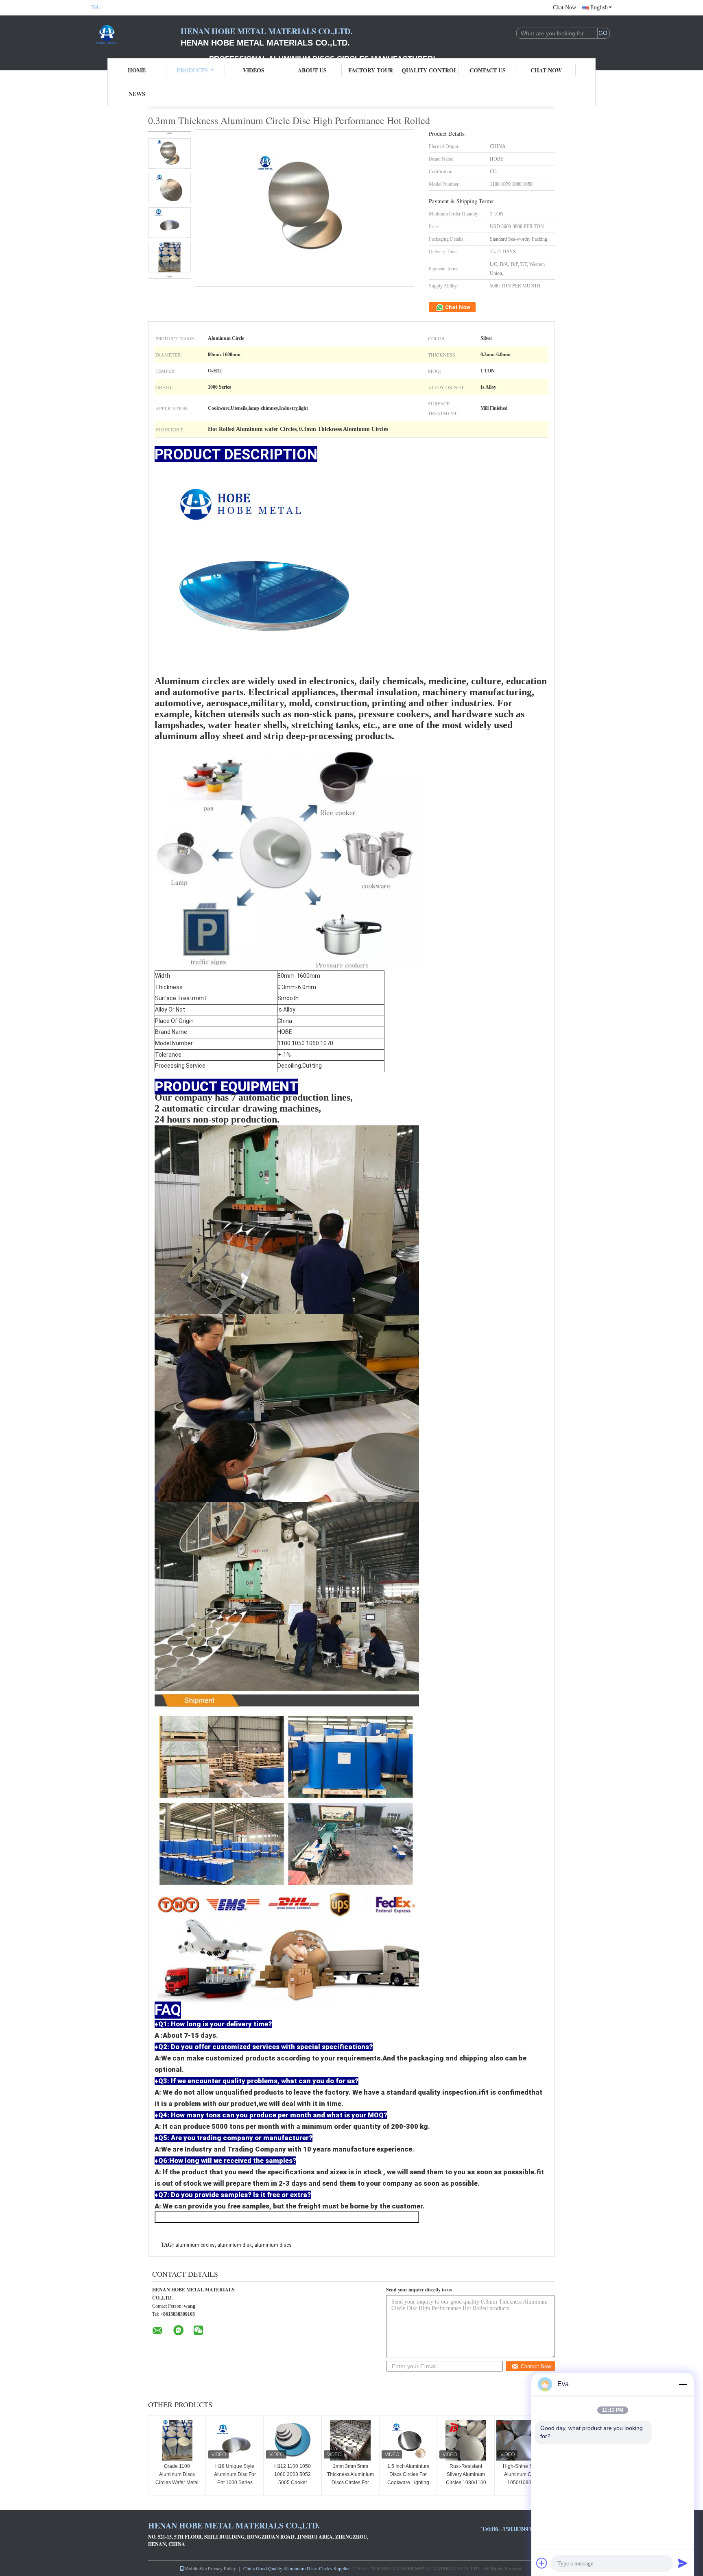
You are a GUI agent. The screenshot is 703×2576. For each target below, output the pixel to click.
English (599, 8)
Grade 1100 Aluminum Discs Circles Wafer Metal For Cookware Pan (177, 2478)
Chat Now (564, 8)
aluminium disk (235, 2245)
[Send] (683, 2563)
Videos (254, 70)
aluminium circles (195, 2245)
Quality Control (429, 70)
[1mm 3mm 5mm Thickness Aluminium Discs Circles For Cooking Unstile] (350, 2440)
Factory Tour (371, 70)
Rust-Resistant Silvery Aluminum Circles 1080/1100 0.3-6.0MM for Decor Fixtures (466, 2482)
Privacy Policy (222, 2568)
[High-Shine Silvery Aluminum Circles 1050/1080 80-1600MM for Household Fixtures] (524, 2440)
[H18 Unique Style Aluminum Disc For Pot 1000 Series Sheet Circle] (235, 2440)
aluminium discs (273, 2245)
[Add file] (542, 2563)
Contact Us (488, 70)
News (137, 94)
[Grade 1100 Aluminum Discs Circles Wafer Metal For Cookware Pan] (177, 2440)
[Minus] (683, 2384)
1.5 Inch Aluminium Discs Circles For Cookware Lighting (408, 2474)
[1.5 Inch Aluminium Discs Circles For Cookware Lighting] (408, 2440)
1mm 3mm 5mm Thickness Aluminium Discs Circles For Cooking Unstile (350, 2478)
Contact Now (536, 2366)
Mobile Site (195, 2568)
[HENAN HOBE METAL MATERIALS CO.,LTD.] (136, 36)
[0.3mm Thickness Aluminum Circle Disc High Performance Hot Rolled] (169, 153)
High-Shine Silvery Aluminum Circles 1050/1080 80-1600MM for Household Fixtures (524, 2482)
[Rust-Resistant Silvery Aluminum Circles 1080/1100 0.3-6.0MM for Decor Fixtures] (466, 2440)
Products (192, 70)
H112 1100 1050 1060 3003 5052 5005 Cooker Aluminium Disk (293, 2478)
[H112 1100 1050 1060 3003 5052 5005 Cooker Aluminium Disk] (293, 2440)
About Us (312, 70)
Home (137, 70)
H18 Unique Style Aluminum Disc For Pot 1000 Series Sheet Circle (235, 2478)
